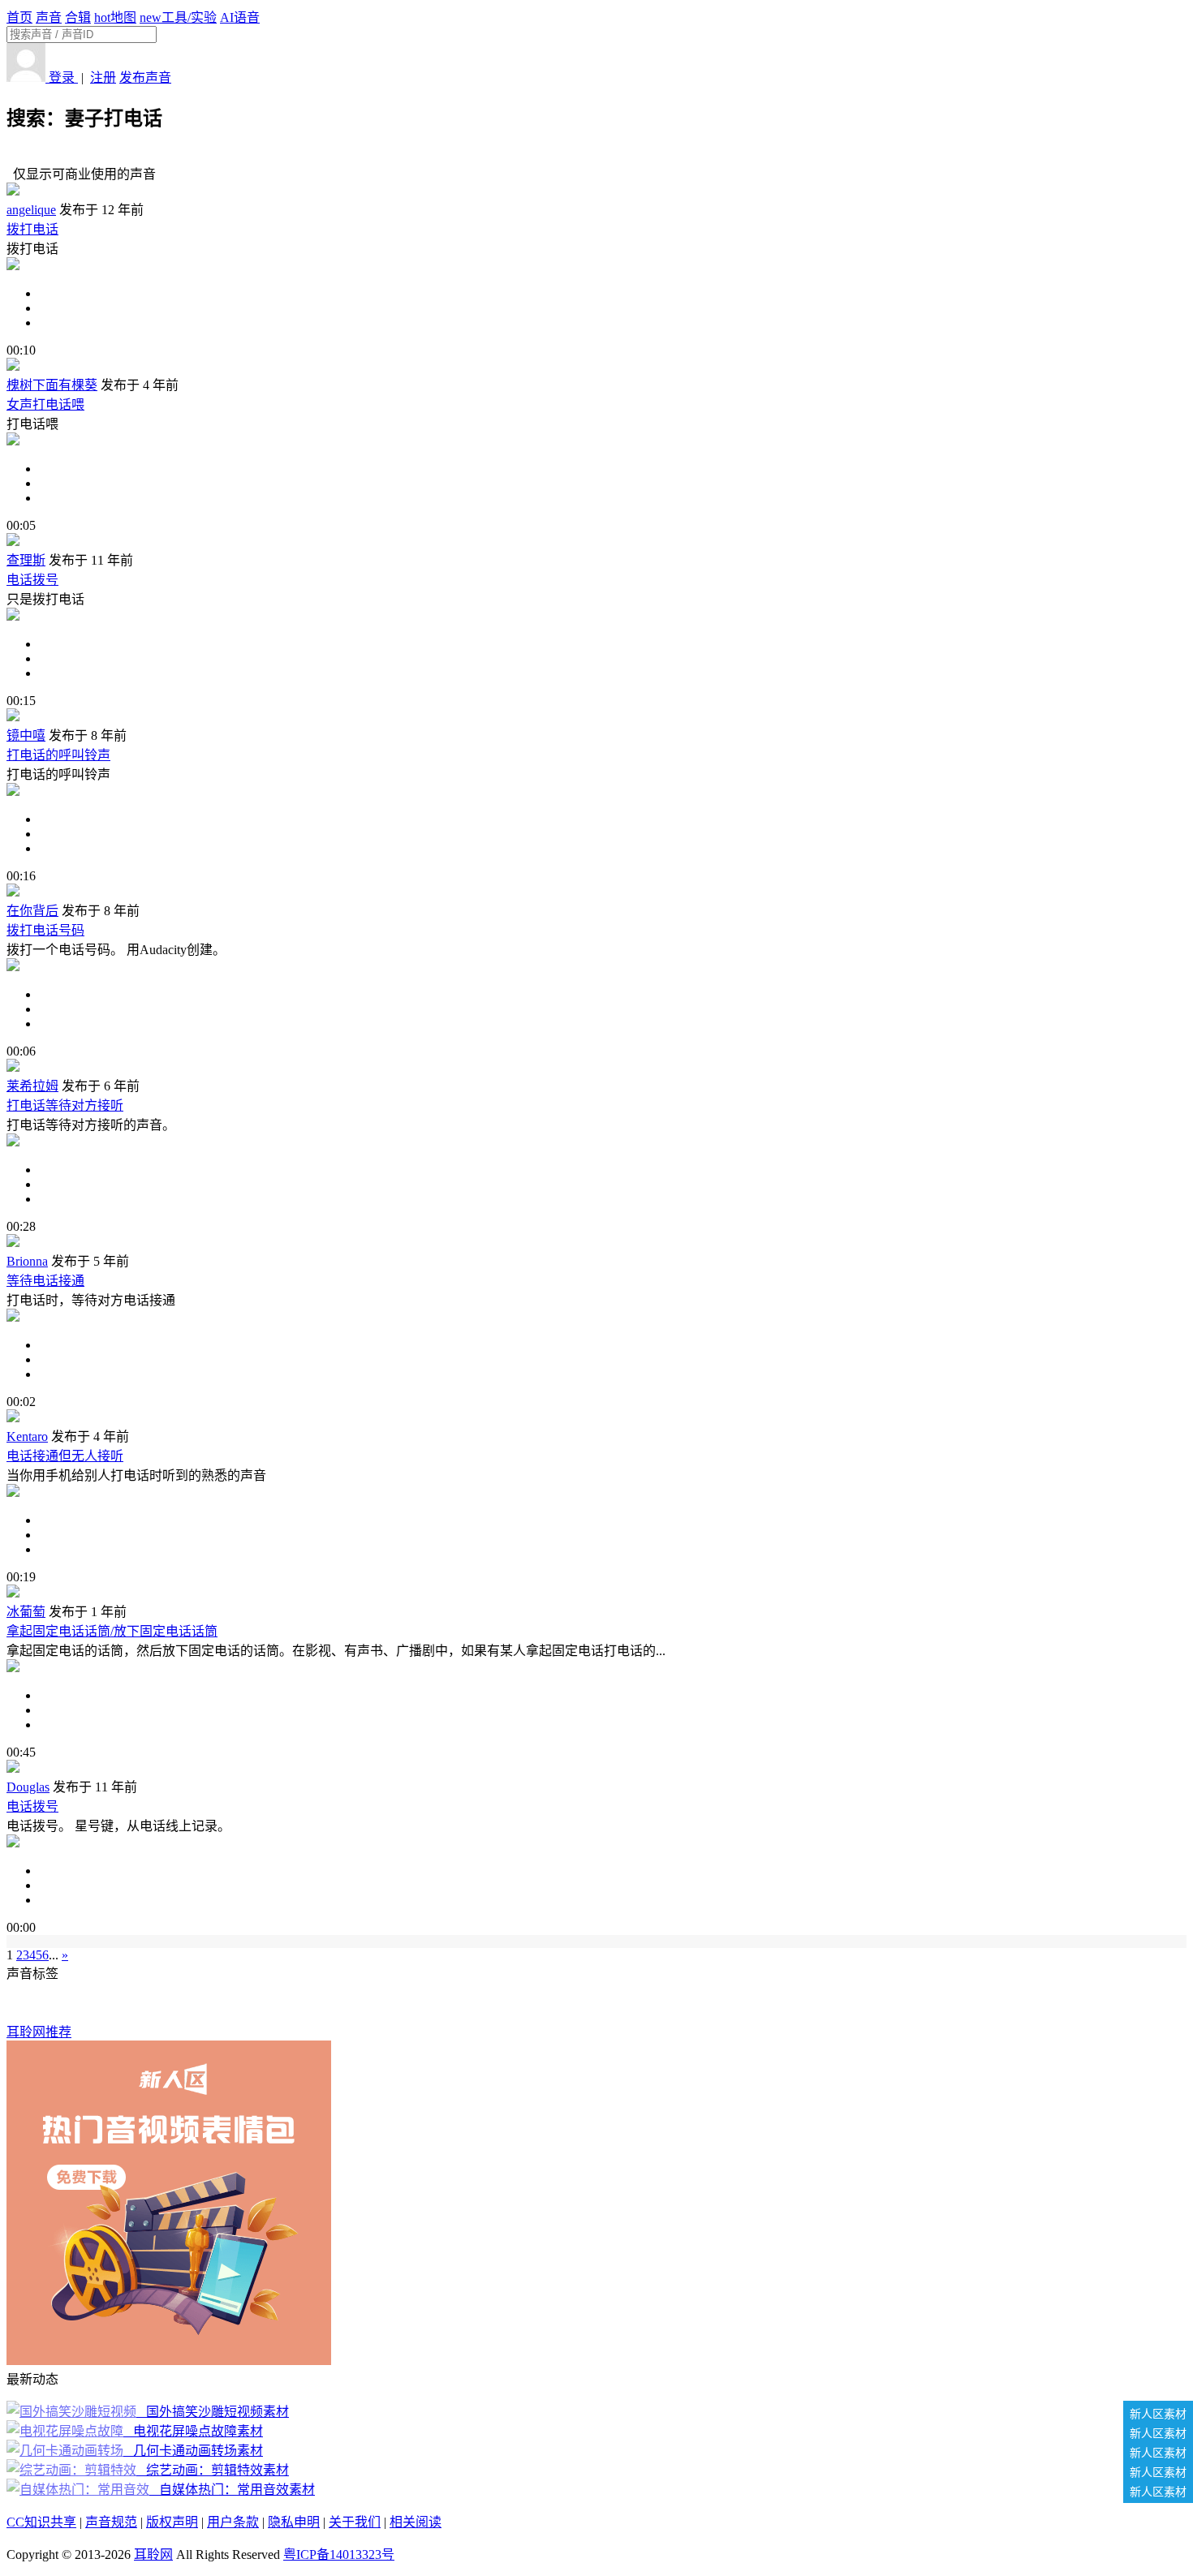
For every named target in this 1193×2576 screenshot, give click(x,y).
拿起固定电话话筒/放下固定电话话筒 (112, 1631)
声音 (49, 17)
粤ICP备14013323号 (339, 2554)
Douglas (28, 1787)
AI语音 (240, 17)
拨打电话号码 (45, 930)
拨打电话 (32, 229)
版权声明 (172, 2522)
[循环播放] (613, 308)
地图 (115, 17)
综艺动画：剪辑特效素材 (214, 2470)
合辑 (78, 17)
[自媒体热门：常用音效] (80, 2490)
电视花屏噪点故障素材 (195, 2431)
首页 (19, 17)
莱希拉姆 (32, 1086)
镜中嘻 (26, 735)
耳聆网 (153, 2554)
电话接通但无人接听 (65, 1456)
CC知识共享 (41, 2522)
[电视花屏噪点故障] (67, 2431)
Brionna (27, 1261)
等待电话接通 (45, 1281)
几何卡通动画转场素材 (195, 2451)
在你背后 (32, 911)
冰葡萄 (26, 1612)
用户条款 (233, 2522)
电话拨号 (32, 580)
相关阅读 (416, 2522)
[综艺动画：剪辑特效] (73, 2470)
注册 (103, 77)
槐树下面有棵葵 (52, 385)
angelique (31, 210)
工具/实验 (178, 17)
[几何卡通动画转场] (67, 2451)
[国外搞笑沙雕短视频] (73, 2412)
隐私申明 (294, 2522)
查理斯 (26, 560)
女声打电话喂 (45, 404)
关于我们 (355, 2522)
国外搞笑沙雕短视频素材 (214, 2412)
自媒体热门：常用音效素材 (234, 2490)
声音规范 (111, 2522)
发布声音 (145, 77)
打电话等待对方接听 (65, 1105)
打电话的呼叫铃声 (58, 755)
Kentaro (27, 1436)
